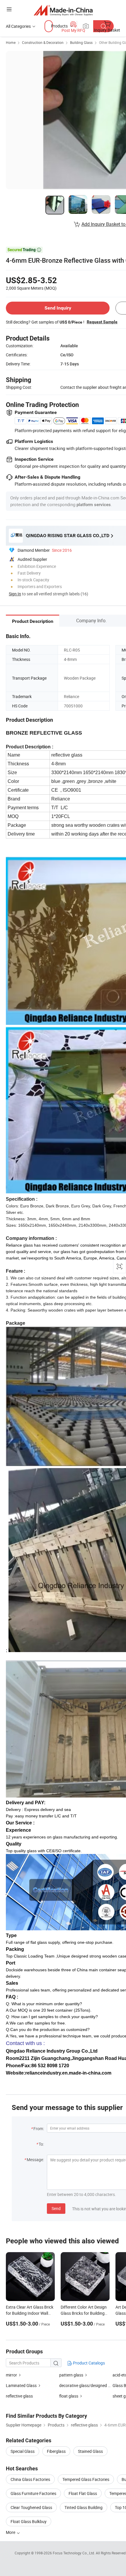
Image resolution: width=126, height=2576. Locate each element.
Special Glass (23, 2451)
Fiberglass (56, 2451)
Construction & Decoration (43, 42)
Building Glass (81, 42)
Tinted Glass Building (84, 2507)
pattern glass (71, 2375)
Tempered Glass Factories (86, 2479)
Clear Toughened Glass (31, 2507)
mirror (11, 2375)
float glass (69, 2396)
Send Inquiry (58, 308)
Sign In (15, 594)
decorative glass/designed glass (88, 2385)
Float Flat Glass (83, 2493)
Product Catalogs (88, 2363)
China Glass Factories (30, 2479)
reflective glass (19, 2396)
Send (56, 2208)
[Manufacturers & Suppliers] (63, 10)
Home (11, 42)
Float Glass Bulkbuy (29, 2521)
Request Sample (102, 322)
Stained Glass (90, 2451)
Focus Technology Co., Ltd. (74, 2553)
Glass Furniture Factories (33, 2493)
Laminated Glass (21, 2385)
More (11, 2532)
